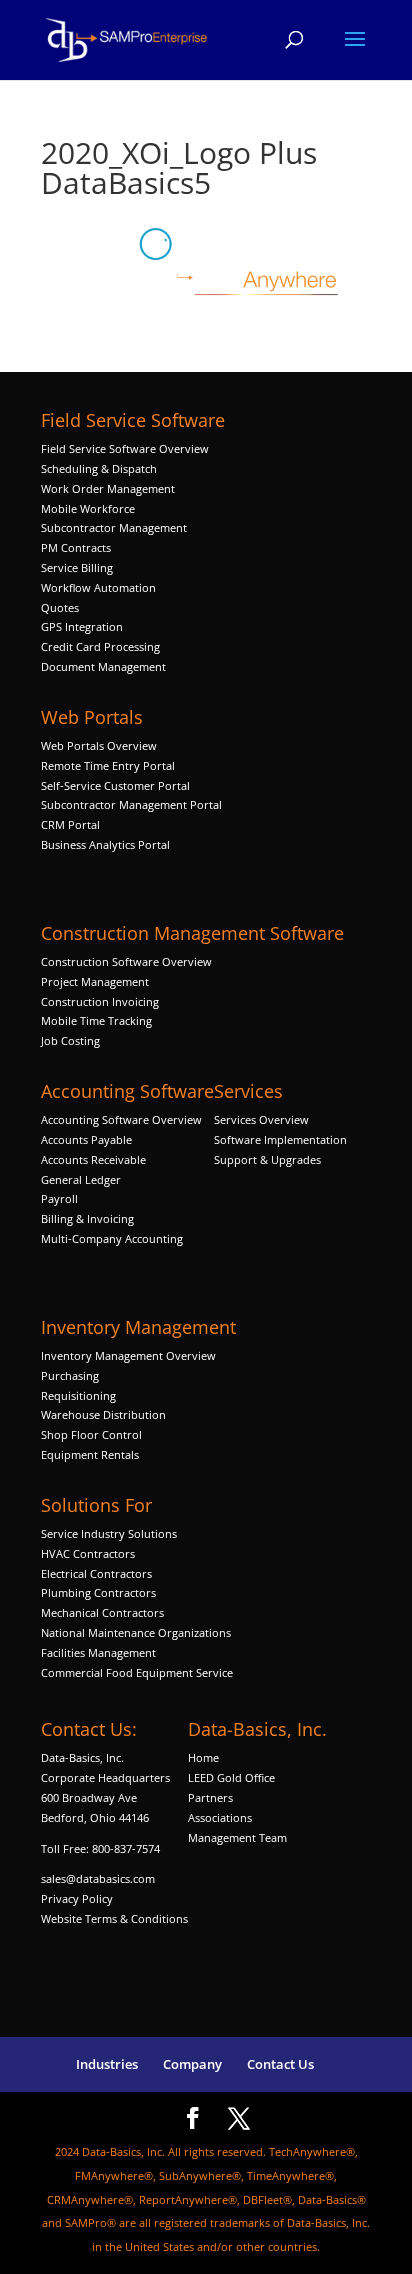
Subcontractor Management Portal (131, 804)
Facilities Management (98, 1652)
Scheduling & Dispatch (99, 468)
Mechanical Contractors (102, 1612)
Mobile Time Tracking (96, 1020)
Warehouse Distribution (103, 1414)
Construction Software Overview (126, 961)
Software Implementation (280, 1139)
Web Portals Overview (99, 745)
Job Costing (70, 1040)
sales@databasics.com (98, 1878)
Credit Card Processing (100, 646)
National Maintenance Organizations (136, 1632)
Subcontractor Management (114, 527)
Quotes (60, 607)
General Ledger (81, 1179)
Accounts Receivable (93, 1159)
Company (192, 2064)
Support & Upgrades (267, 1159)
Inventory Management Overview (128, 1355)
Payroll (59, 1198)
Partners (210, 1797)
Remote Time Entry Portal (108, 765)
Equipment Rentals (90, 1454)
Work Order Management (108, 488)
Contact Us (280, 2064)
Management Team (237, 1837)
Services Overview (261, 1119)
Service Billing (77, 567)
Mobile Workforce (88, 508)
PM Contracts (76, 547)
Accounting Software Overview (121, 1119)
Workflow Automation (98, 587)
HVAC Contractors (88, 1553)
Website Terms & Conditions (114, 1918)
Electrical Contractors (96, 1573)
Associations (220, 1817)
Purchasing (70, 1375)
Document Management (105, 666)
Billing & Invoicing (87, 1218)
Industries (107, 2064)
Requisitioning (80, 1395)
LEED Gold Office (231, 1777)
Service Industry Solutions (109, 1533)
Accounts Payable (86, 1139)
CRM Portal (70, 824)
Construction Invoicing (101, 1001)
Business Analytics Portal (105, 844)
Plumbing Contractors (98, 1592)
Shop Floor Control (91, 1434)
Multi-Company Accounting (112, 1238)
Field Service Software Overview (125, 448)
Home (203, 1757)
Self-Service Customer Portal (115, 785)
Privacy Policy (77, 1898)
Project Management (95, 981)
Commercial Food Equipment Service (137, 1672)
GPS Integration (82, 626)
